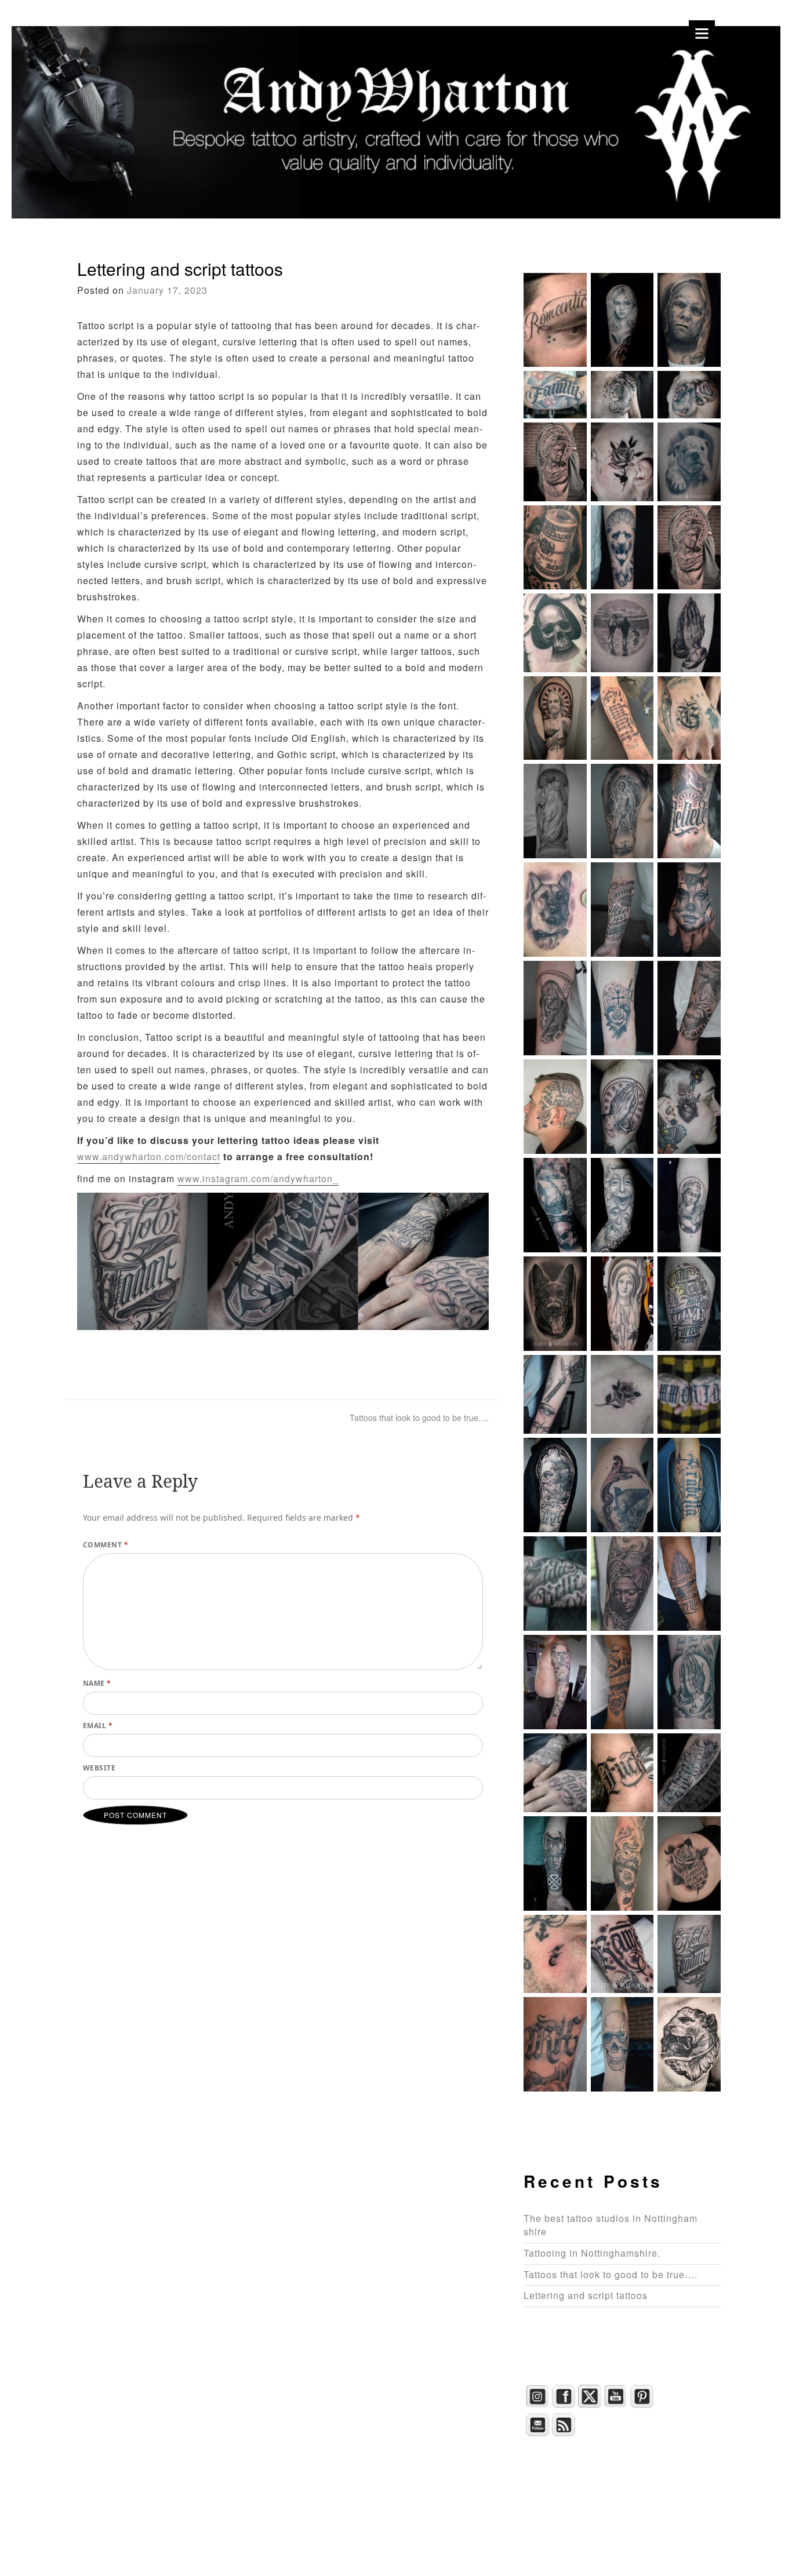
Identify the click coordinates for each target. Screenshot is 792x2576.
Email (98, 1726)
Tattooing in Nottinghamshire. (592, 2253)
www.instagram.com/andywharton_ (258, 1178)
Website (99, 1768)
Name (97, 1683)
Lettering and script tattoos (586, 2295)
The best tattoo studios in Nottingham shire (611, 2225)
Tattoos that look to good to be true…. (419, 1418)
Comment (106, 1545)
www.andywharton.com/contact (149, 1156)
